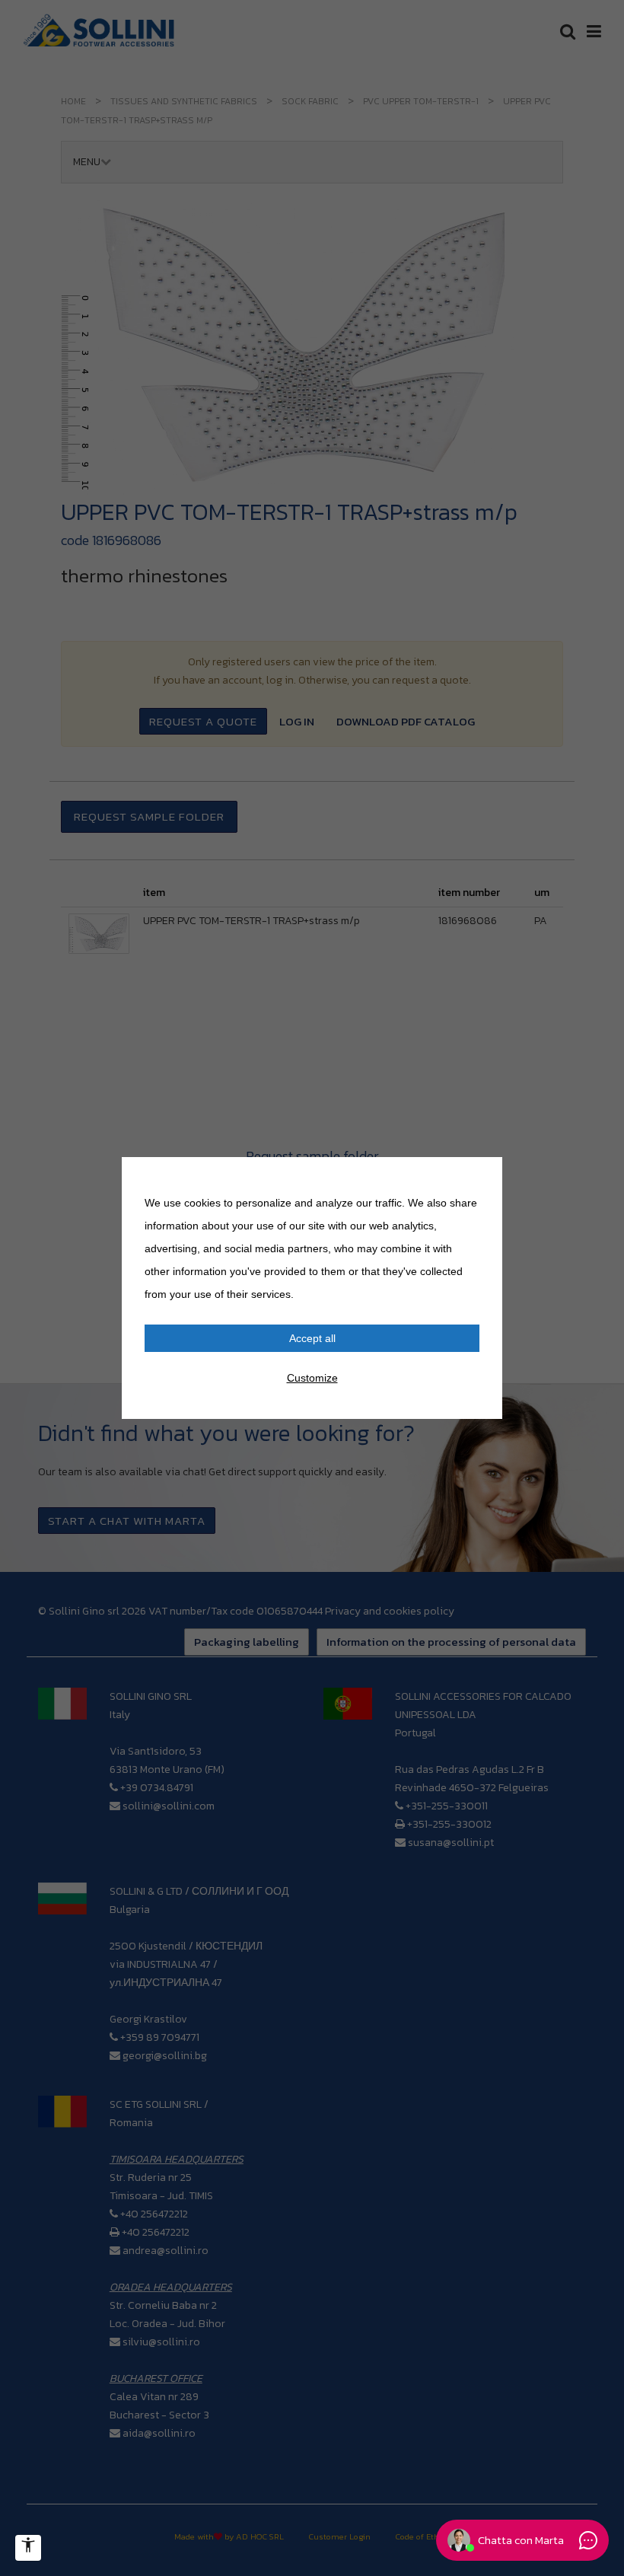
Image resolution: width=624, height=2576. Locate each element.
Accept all (312, 1338)
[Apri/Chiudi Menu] (28, 2548)
